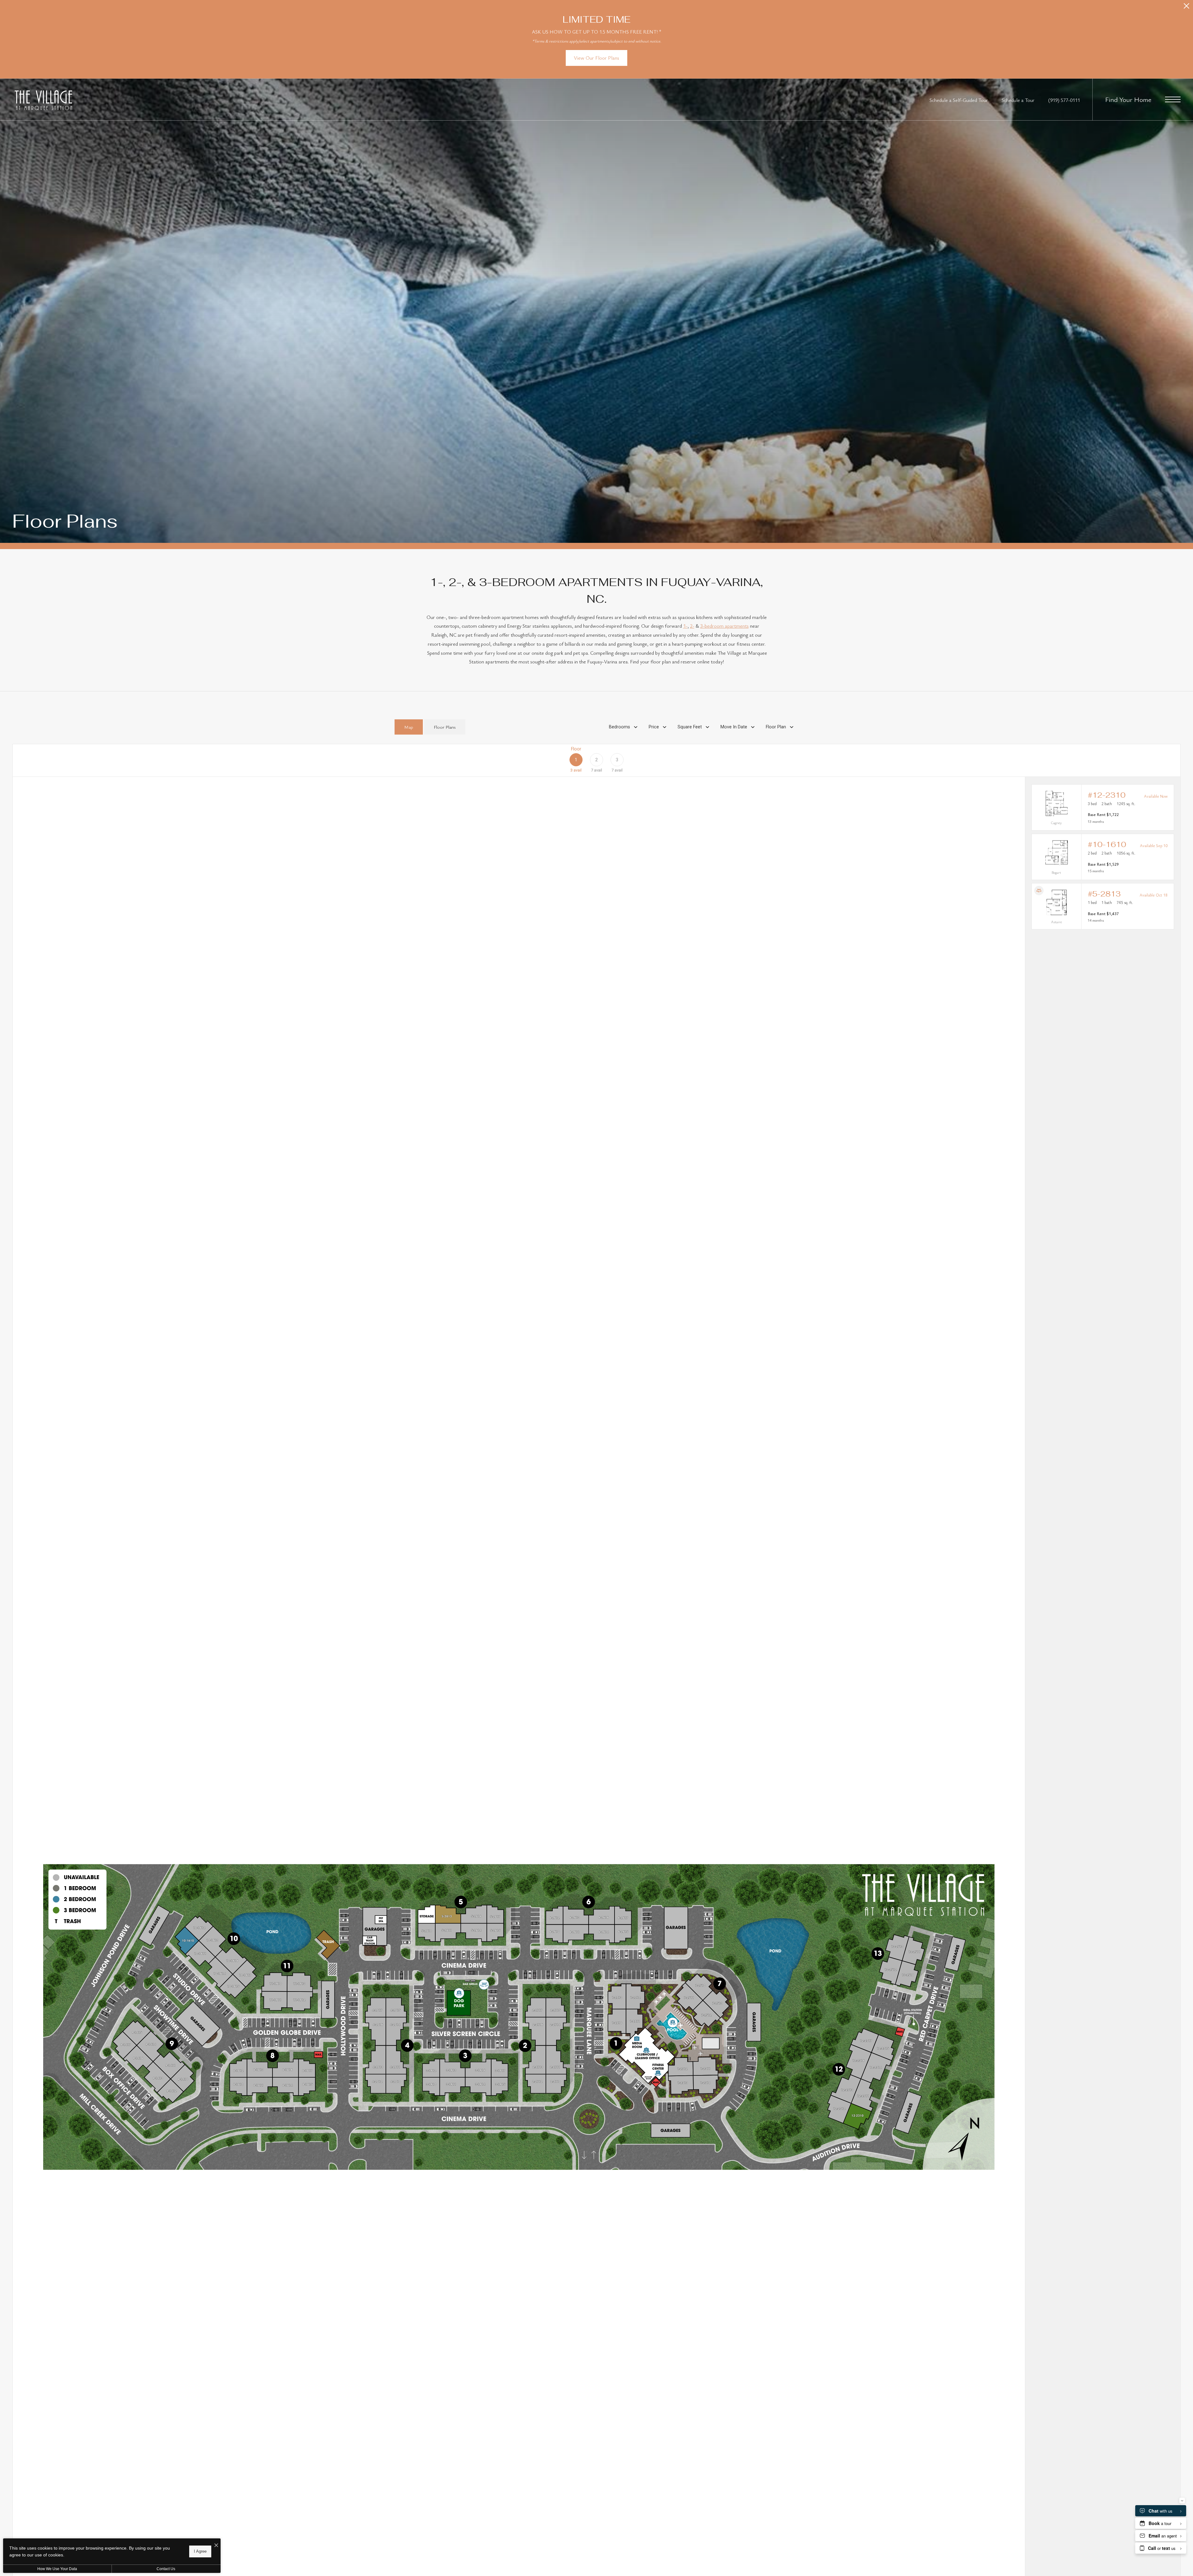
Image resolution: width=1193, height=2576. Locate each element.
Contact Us (166, 2569)
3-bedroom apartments (724, 626)
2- (692, 626)
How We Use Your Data (57, 2569)
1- (685, 626)
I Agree (200, 2551)
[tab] (409, 727)
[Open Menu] (1173, 99)
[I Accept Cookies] (216, 2545)
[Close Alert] (1186, 8)
